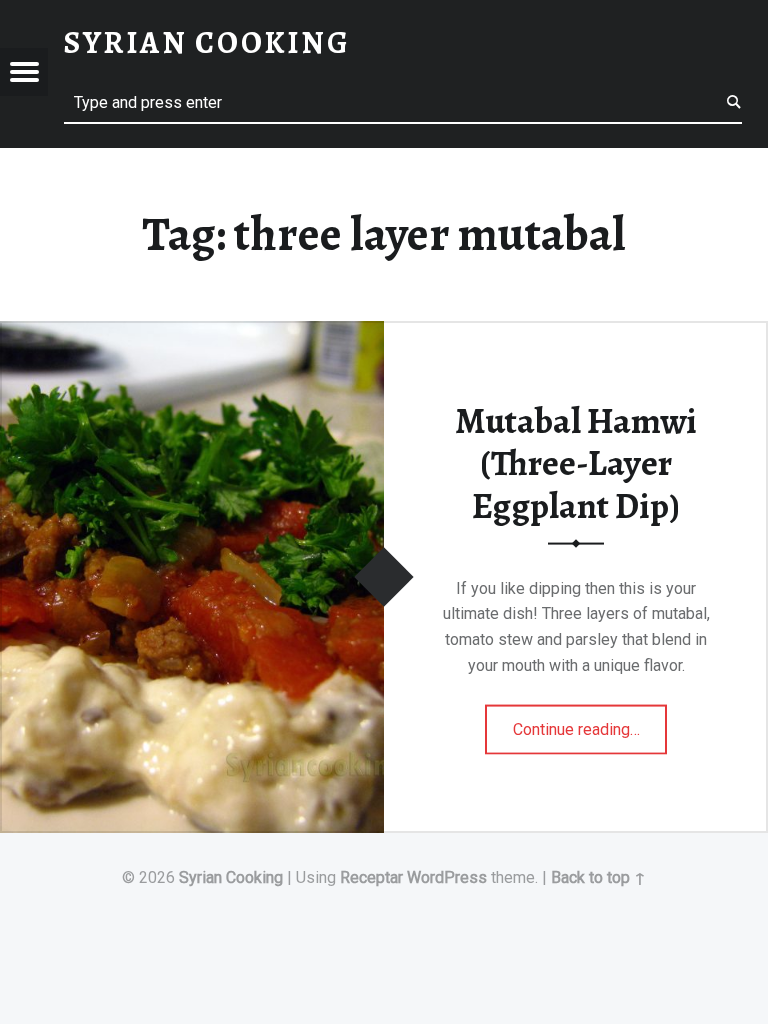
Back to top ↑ (598, 877)
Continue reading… (590, 723)
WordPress (447, 877)
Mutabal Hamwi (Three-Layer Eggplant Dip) (576, 462)
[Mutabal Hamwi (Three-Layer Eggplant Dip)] (192, 333)
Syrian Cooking (231, 877)
